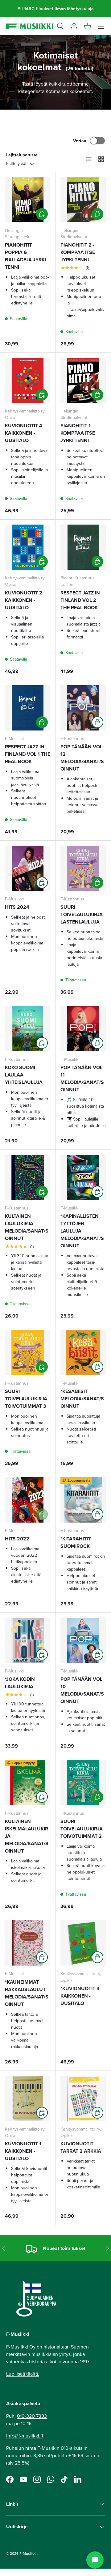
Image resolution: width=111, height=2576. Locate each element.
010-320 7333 (32, 2416)
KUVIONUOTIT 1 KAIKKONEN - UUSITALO (23, 2151)
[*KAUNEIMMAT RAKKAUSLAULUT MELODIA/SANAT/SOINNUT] (28, 1943)
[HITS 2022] (28, 1500)
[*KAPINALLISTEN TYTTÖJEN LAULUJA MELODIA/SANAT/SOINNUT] (83, 1177)
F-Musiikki (28, 2553)
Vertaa (80, 141)
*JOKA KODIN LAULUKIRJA (20, 1683)
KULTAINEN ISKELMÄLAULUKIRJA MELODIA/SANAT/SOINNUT (27, 1836)
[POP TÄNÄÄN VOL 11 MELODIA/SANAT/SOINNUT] (83, 1029)
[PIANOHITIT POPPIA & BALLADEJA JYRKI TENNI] (28, 200)
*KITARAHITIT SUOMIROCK (76, 1542)
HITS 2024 (17, 907)
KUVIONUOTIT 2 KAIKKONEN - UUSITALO (24, 600)
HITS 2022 (17, 1539)
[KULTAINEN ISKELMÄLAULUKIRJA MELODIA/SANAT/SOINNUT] (28, 1783)
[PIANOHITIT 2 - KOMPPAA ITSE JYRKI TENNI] (83, 200)
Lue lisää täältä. (23, 2374)
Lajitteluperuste (22, 155)
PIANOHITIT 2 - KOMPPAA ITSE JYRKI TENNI (78, 252)
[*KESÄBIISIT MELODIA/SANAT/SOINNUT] (83, 1352)
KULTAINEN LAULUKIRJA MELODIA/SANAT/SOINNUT (27, 1227)
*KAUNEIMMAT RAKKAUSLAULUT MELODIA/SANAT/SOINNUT (27, 1993)
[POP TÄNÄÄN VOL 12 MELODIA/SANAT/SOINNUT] (83, 708)
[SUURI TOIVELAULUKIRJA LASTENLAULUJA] (83, 868)
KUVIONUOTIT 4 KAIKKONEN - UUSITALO (24, 433)
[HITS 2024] (28, 868)
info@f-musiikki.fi (25, 2436)
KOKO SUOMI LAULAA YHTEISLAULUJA (24, 1075)
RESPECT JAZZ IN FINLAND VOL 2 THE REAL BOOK (80, 600)
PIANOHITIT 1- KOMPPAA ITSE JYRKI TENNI (78, 433)
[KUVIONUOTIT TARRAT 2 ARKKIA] (83, 2098)
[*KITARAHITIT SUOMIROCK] (83, 1500)
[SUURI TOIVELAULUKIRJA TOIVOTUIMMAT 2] (83, 1783)
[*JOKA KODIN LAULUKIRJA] (28, 1640)
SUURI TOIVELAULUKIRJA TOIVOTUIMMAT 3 (26, 1399)
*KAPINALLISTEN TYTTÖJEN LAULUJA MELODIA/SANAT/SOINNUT (82, 1231)
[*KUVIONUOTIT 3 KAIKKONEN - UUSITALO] (83, 1943)
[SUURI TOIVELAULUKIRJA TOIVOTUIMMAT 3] (28, 1352)
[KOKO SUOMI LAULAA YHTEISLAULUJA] (28, 1029)
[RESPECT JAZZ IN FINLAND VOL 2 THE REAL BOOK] (83, 547)
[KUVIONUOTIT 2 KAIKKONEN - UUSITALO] (28, 547)
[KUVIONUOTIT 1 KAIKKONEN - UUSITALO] (28, 2098)
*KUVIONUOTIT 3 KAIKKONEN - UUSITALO (80, 1996)
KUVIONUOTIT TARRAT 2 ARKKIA (81, 2147)
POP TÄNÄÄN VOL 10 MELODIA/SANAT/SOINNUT (82, 1690)
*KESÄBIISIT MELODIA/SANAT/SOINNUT (82, 1399)
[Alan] (95, 2560)
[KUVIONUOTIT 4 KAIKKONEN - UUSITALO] (28, 380)
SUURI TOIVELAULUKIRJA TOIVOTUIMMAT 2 (82, 1829)
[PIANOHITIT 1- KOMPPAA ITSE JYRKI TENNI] (83, 380)
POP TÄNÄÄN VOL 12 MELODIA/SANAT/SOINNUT (82, 758)
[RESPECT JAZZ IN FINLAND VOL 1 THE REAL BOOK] (28, 708)
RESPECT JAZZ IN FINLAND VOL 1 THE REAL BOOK (28, 754)
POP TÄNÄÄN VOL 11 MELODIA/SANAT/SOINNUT (82, 1079)
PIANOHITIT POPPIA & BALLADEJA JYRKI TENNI (25, 256)
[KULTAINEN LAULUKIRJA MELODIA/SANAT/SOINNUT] (28, 1177)
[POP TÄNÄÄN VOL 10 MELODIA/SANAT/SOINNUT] (83, 1640)
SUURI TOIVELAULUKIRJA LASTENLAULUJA (82, 914)
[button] (88, 26)
